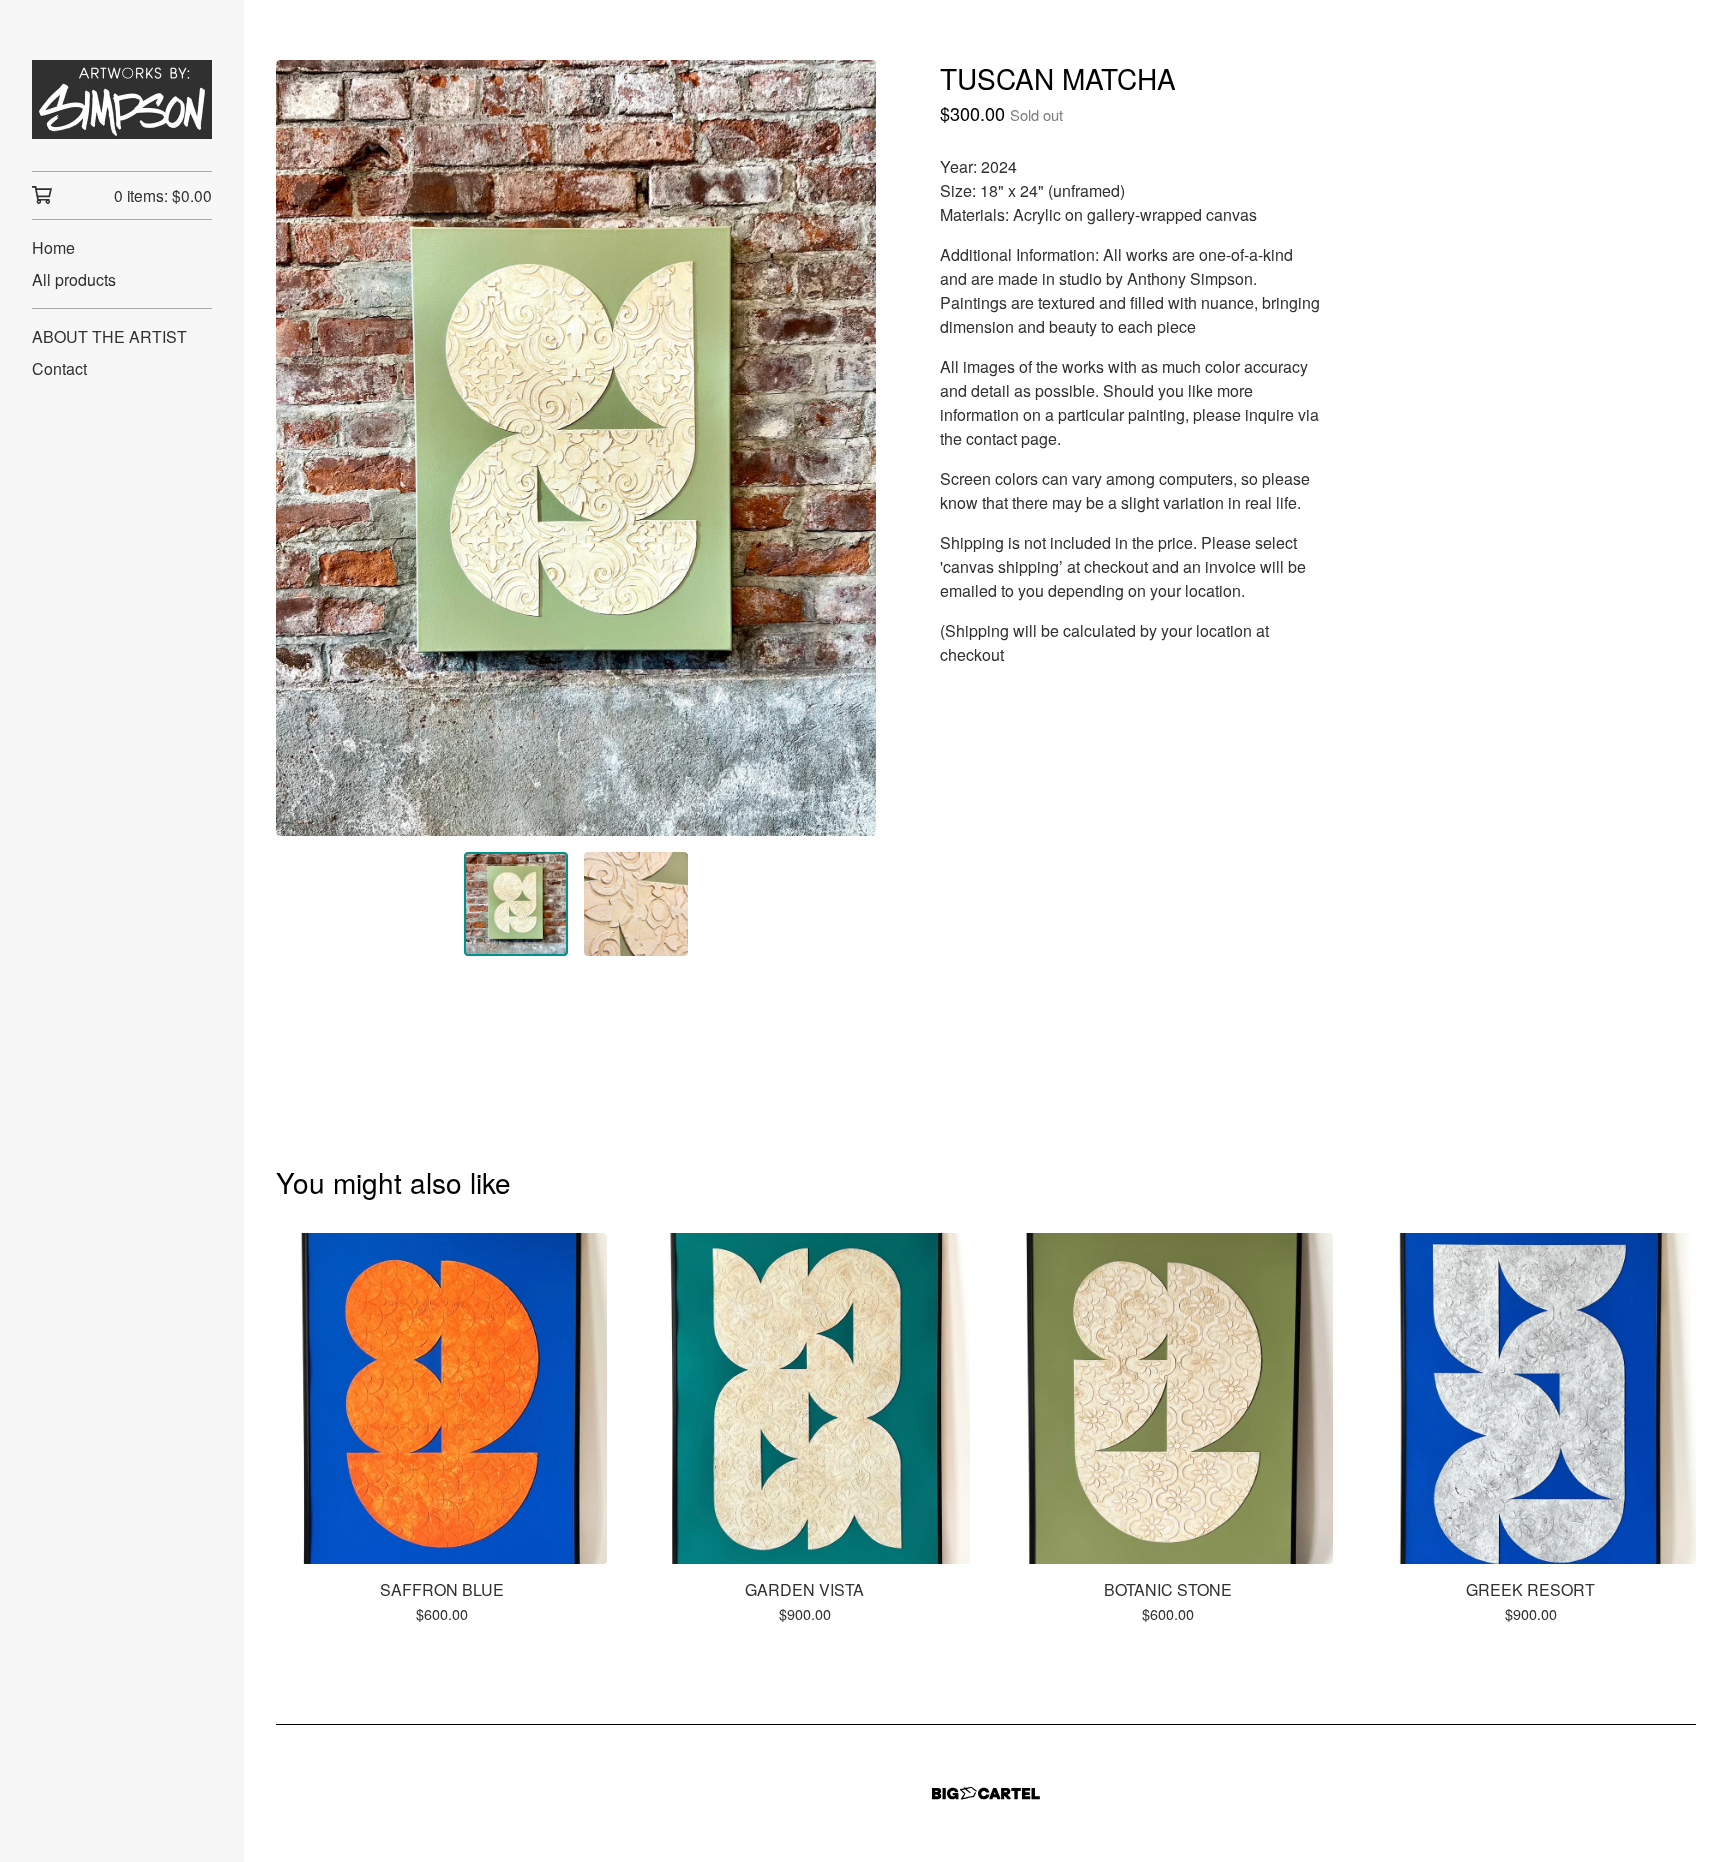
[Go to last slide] (304, 448)
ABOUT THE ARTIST (109, 336)
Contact (59, 368)
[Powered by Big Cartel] (986, 1793)
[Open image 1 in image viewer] (576, 448)
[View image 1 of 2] (516, 904)
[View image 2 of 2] (636, 904)
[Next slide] (848, 448)
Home (53, 247)
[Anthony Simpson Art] (122, 99)
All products (74, 279)
